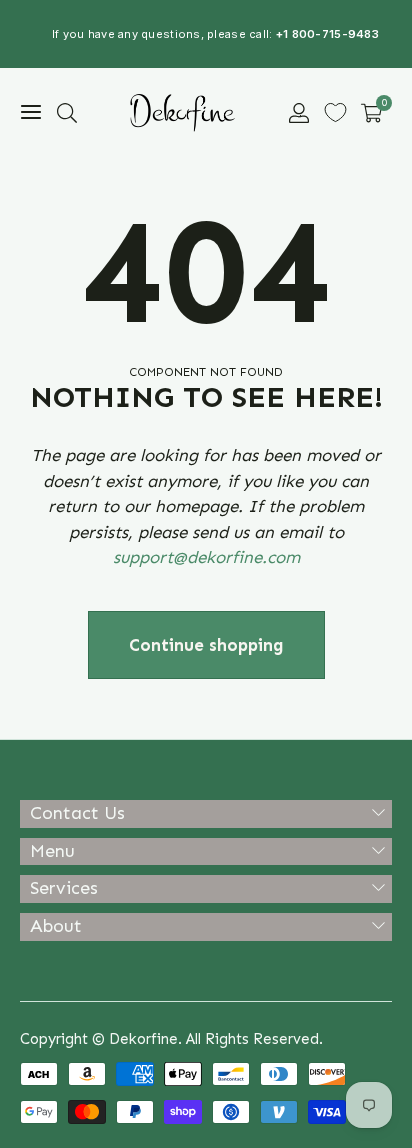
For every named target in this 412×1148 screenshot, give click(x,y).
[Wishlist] (335, 112)
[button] (67, 113)
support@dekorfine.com (206, 557)
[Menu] (31, 113)
